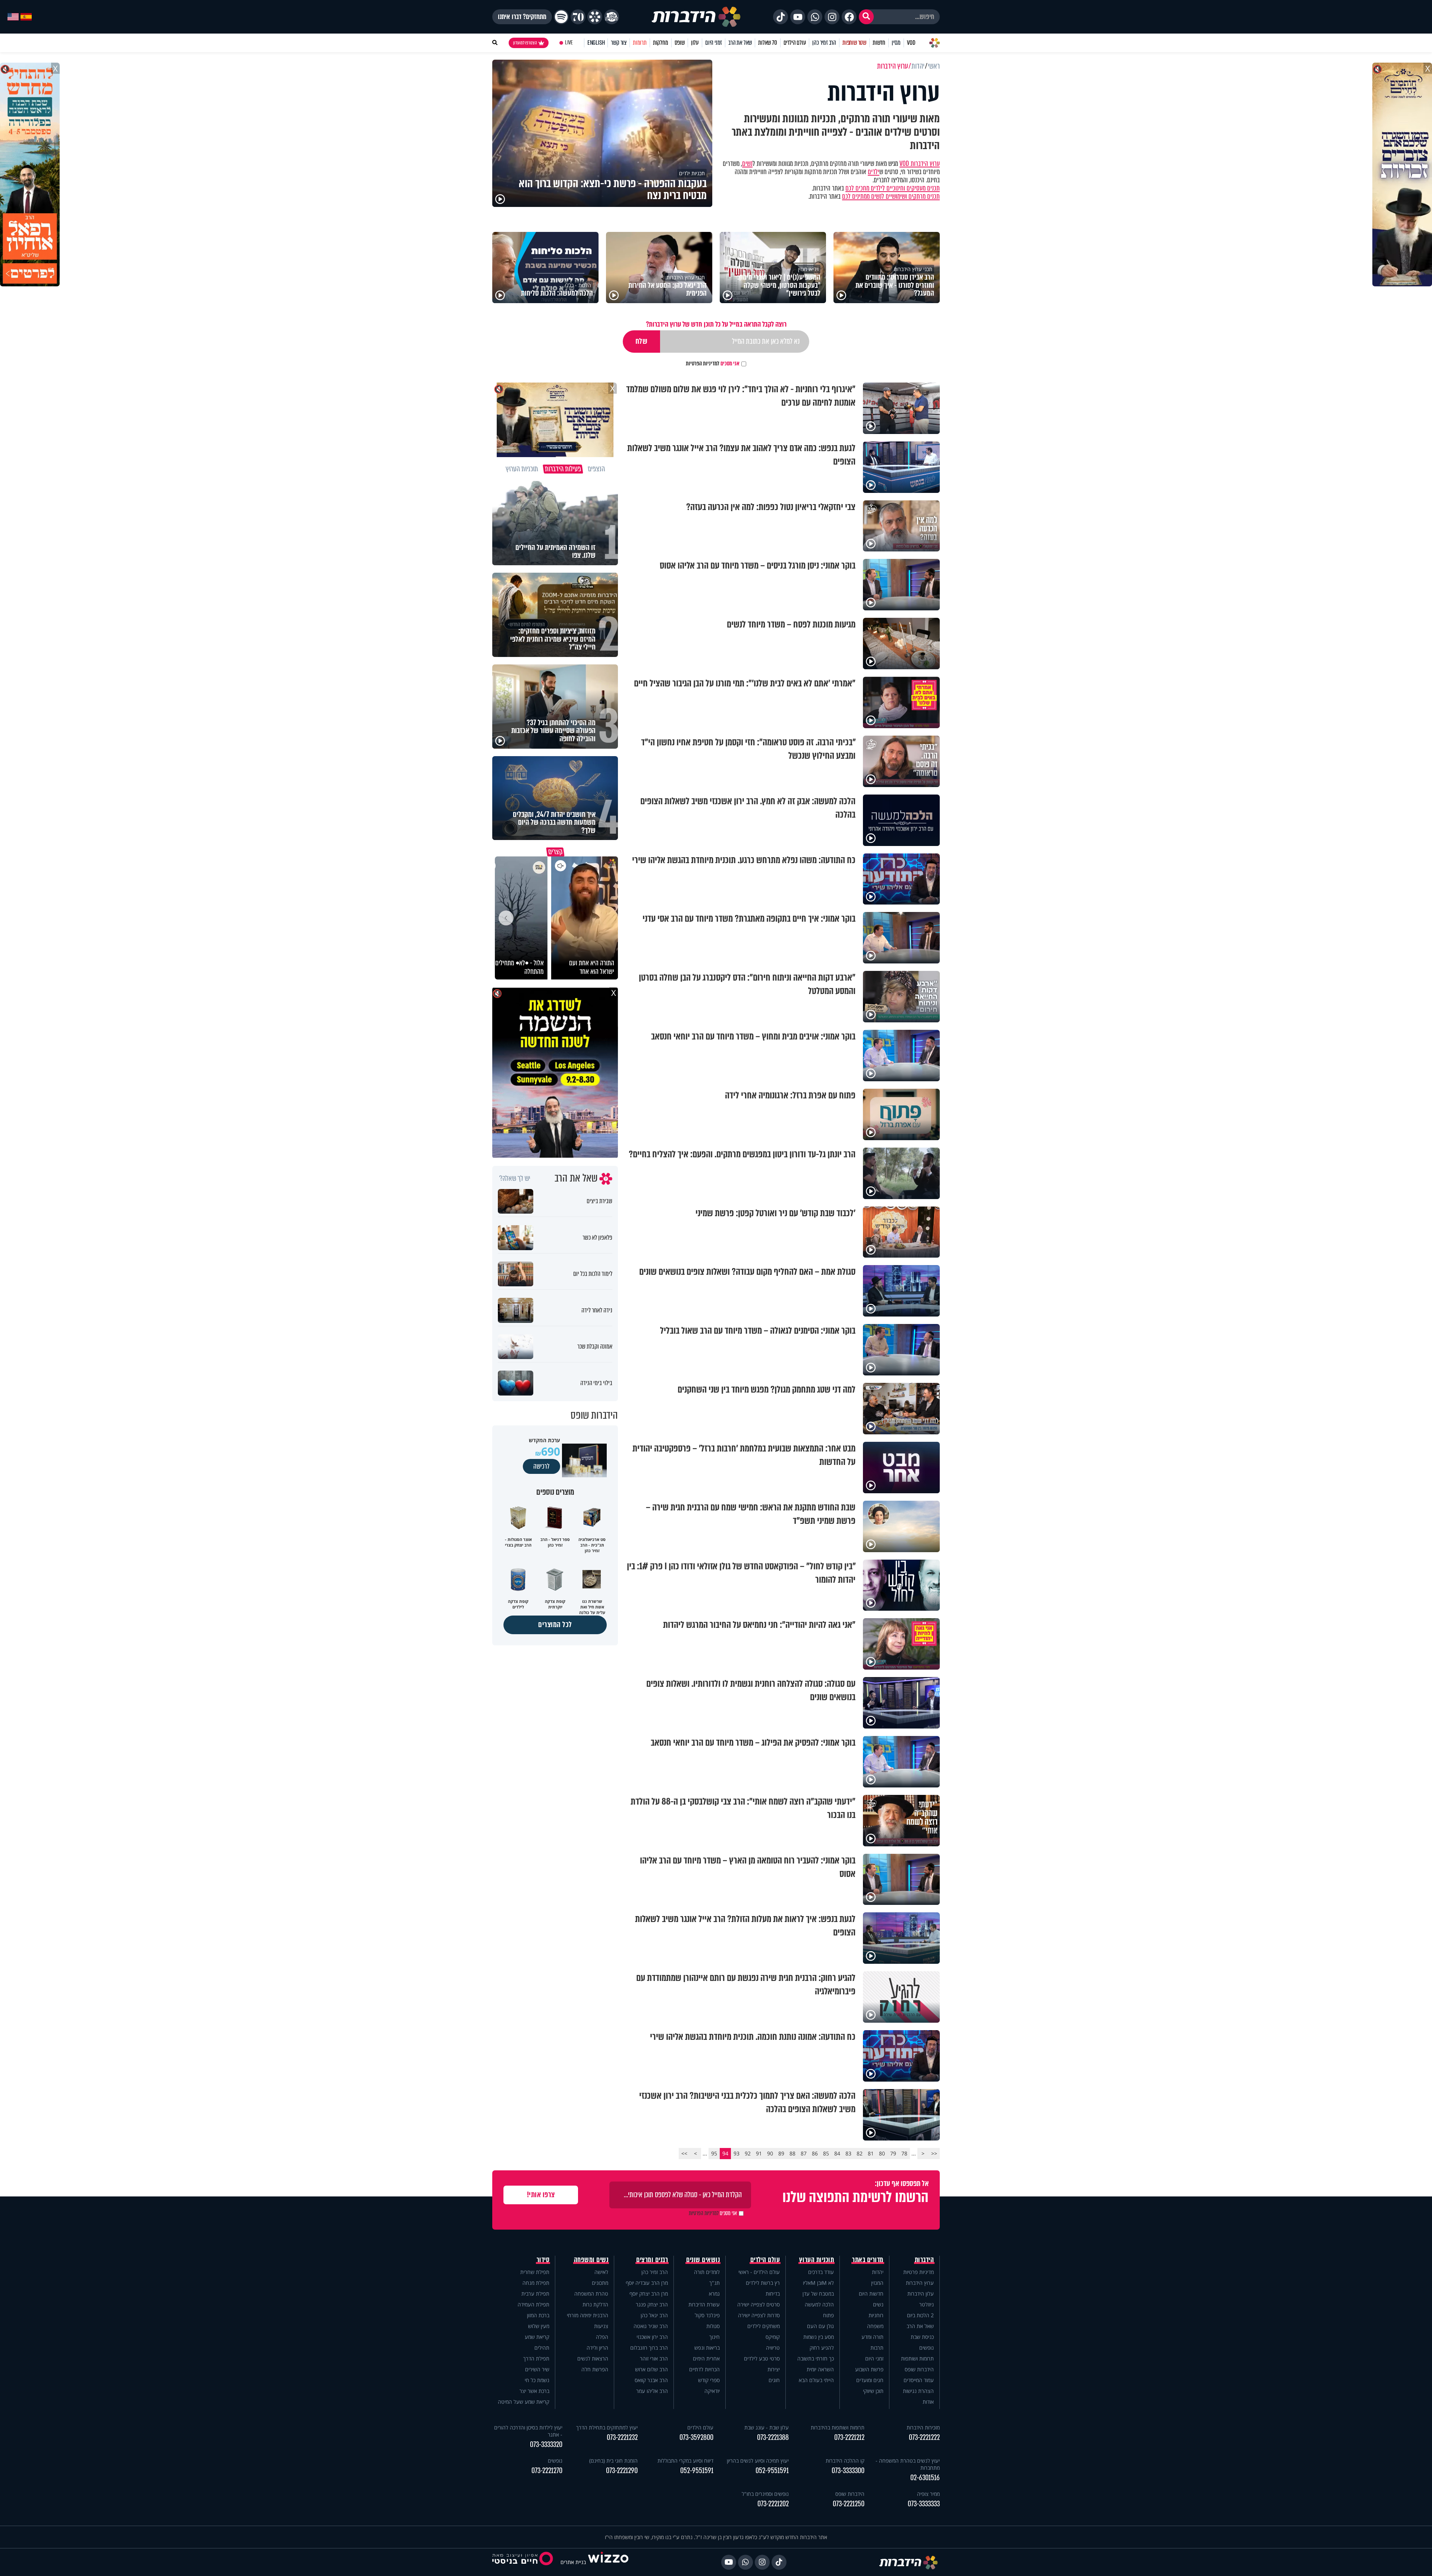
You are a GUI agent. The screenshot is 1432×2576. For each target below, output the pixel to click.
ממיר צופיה (928, 2494)
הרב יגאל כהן (654, 2315)
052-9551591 (772, 2471)
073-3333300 (848, 2471)
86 (815, 2153)
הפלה (602, 2337)
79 (893, 2153)
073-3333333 (924, 2504)
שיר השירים (537, 2369)
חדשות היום (871, 2294)
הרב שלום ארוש (651, 2369)
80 (882, 2153)
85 (826, 2153)
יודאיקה (712, 2391)
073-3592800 (696, 2437)
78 (904, 2153)
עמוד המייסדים (919, 2380)
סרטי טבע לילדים (762, 2358)
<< (934, 2153)
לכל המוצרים (555, 1625)
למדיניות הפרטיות (703, 364)
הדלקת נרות (595, 2304)
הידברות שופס (919, 2369)
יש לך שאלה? (515, 1179)
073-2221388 (773, 2437)
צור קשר (619, 43)
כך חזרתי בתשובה (816, 2358)
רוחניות (876, 2315)
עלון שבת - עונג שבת (767, 2427)
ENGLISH (596, 43)
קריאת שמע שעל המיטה (524, 2402)
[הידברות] (696, 17)
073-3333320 (546, 2445)
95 (714, 2153)
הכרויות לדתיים (704, 2369)
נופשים (927, 2348)
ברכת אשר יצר (534, 2391)
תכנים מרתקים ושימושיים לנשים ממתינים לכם (891, 196)
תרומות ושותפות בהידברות (838, 2427)
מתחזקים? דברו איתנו (522, 17)
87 (804, 2153)
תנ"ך (715, 2283)
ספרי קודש (709, 2380)
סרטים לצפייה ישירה (759, 2304)
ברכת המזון (538, 2315)
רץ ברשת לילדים (763, 2283)
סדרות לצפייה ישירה (759, 2315)
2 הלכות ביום (920, 2315)
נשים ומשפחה (591, 2260)
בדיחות (773, 2294)
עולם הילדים (795, 43)
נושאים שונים (703, 2260)
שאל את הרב (740, 43)
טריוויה (773, 2348)
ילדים (874, 172)
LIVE (569, 43)
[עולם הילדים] (612, 17)
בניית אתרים (573, 2562)
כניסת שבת (922, 2337)
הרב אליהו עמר (652, 2391)
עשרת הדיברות (704, 2304)
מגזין (896, 43)
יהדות (878, 2272)
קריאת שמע (537, 2337)
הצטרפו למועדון (525, 43)
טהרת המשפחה (591, 2294)
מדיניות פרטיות (918, 2272)
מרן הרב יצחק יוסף (649, 2294)
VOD (911, 43)
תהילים (542, 2348)
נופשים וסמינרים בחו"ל (765, 2494)
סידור (543, 2260)
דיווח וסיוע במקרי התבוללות (685, 2461)
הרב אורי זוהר (654, 2358)
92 (748, 2153)
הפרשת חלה (595, 2369)
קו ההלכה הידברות (845, 2461)
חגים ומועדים (870, 2380)
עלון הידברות (921, 2294)
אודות (928, 2402)
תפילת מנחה (536, 2283)
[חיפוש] (866, 17)
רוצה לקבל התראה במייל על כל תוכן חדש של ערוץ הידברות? (716, 324)
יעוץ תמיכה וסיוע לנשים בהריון (758, 2461)
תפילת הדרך (536, 2358)
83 (848, 2153)
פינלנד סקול (707, 2315)
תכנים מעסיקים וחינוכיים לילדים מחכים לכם (893, 188)
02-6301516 (925, 2478)
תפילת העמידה (533, 2304)
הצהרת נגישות (918, 2391)
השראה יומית (820, 2369)
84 (837, 2153)
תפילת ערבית (535, 2294)
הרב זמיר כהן (824, 43)
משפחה (875, 2326)
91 (759, 2153)
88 (792, 2153)
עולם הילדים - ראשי (759, 2272)
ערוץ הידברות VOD (920, 164)
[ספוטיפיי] (561, 17)
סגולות (713, 2326)
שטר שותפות (854, 43)
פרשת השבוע (869, 2369)
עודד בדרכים (821, 2272)
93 (737, 2153)
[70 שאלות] (578, 17)
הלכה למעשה (819, 2304)
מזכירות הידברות (923, 2427)
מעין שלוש (539, 2326)
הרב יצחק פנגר (652, 2304)
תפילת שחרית (535, 2272)
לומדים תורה (707, 2272)
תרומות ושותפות (917, 2358)
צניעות (601, 2326)
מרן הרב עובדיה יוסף (647, 2283)
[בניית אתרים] (608, 2562)
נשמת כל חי (537, 2380)
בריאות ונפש (707, 2348)
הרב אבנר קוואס (651, 2380)
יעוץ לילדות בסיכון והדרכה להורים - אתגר (528, 2431)
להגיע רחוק (822, 2348)
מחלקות (661, 43)
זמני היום (714, 43)
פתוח (828, 2315)
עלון (695, 43)
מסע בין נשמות (819, 2337)
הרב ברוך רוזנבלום (649, 2348)
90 (770, 2153)
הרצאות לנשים (593, 2358)
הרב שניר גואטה (651, 2326)
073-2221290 (622, 2471)
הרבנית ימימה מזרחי (588, 2315)
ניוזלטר (927, 2304)
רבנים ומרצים (652, 2260)
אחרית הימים (706, 2358)
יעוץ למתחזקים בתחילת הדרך (607, 2427)
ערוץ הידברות (920, 2283)
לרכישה (541, 1466)
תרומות (640, 43)
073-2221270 (547, 2471)
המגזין (877, 2283)
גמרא (714, 2294)
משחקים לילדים (764, 2326)
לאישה (601, 2272)
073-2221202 (773, 2504)
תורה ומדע (872, 2337)
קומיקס (773, 2337)
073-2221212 (849, 2437)
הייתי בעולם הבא (816, 2380)
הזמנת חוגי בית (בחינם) (613, 2461)
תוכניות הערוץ (817, 2260)
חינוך (715, 2337)
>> (684, 2153)
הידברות (924, 2260)
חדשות (879, 43)
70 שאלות (767, 43)
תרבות (877, 2348)
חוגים (774, 2380)
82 (860, 2153)
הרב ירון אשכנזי (652, 2337)
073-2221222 (924, 2437)
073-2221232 (622, 2437)
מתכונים (600, 2283)
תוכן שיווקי (873, 2391)
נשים (747, 164)
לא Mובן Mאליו (818, 2283)
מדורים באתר (868, 2260)
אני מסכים (713, 364)
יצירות (774, 2369)
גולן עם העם (820, 2326)
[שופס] (595, 17)
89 (781, 2153)
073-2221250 (849, 2504)
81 (871, 2153)
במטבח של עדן (818, 2294)
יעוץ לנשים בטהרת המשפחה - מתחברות (908, 2464)
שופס (680, 43)
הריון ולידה (597, 2348)
